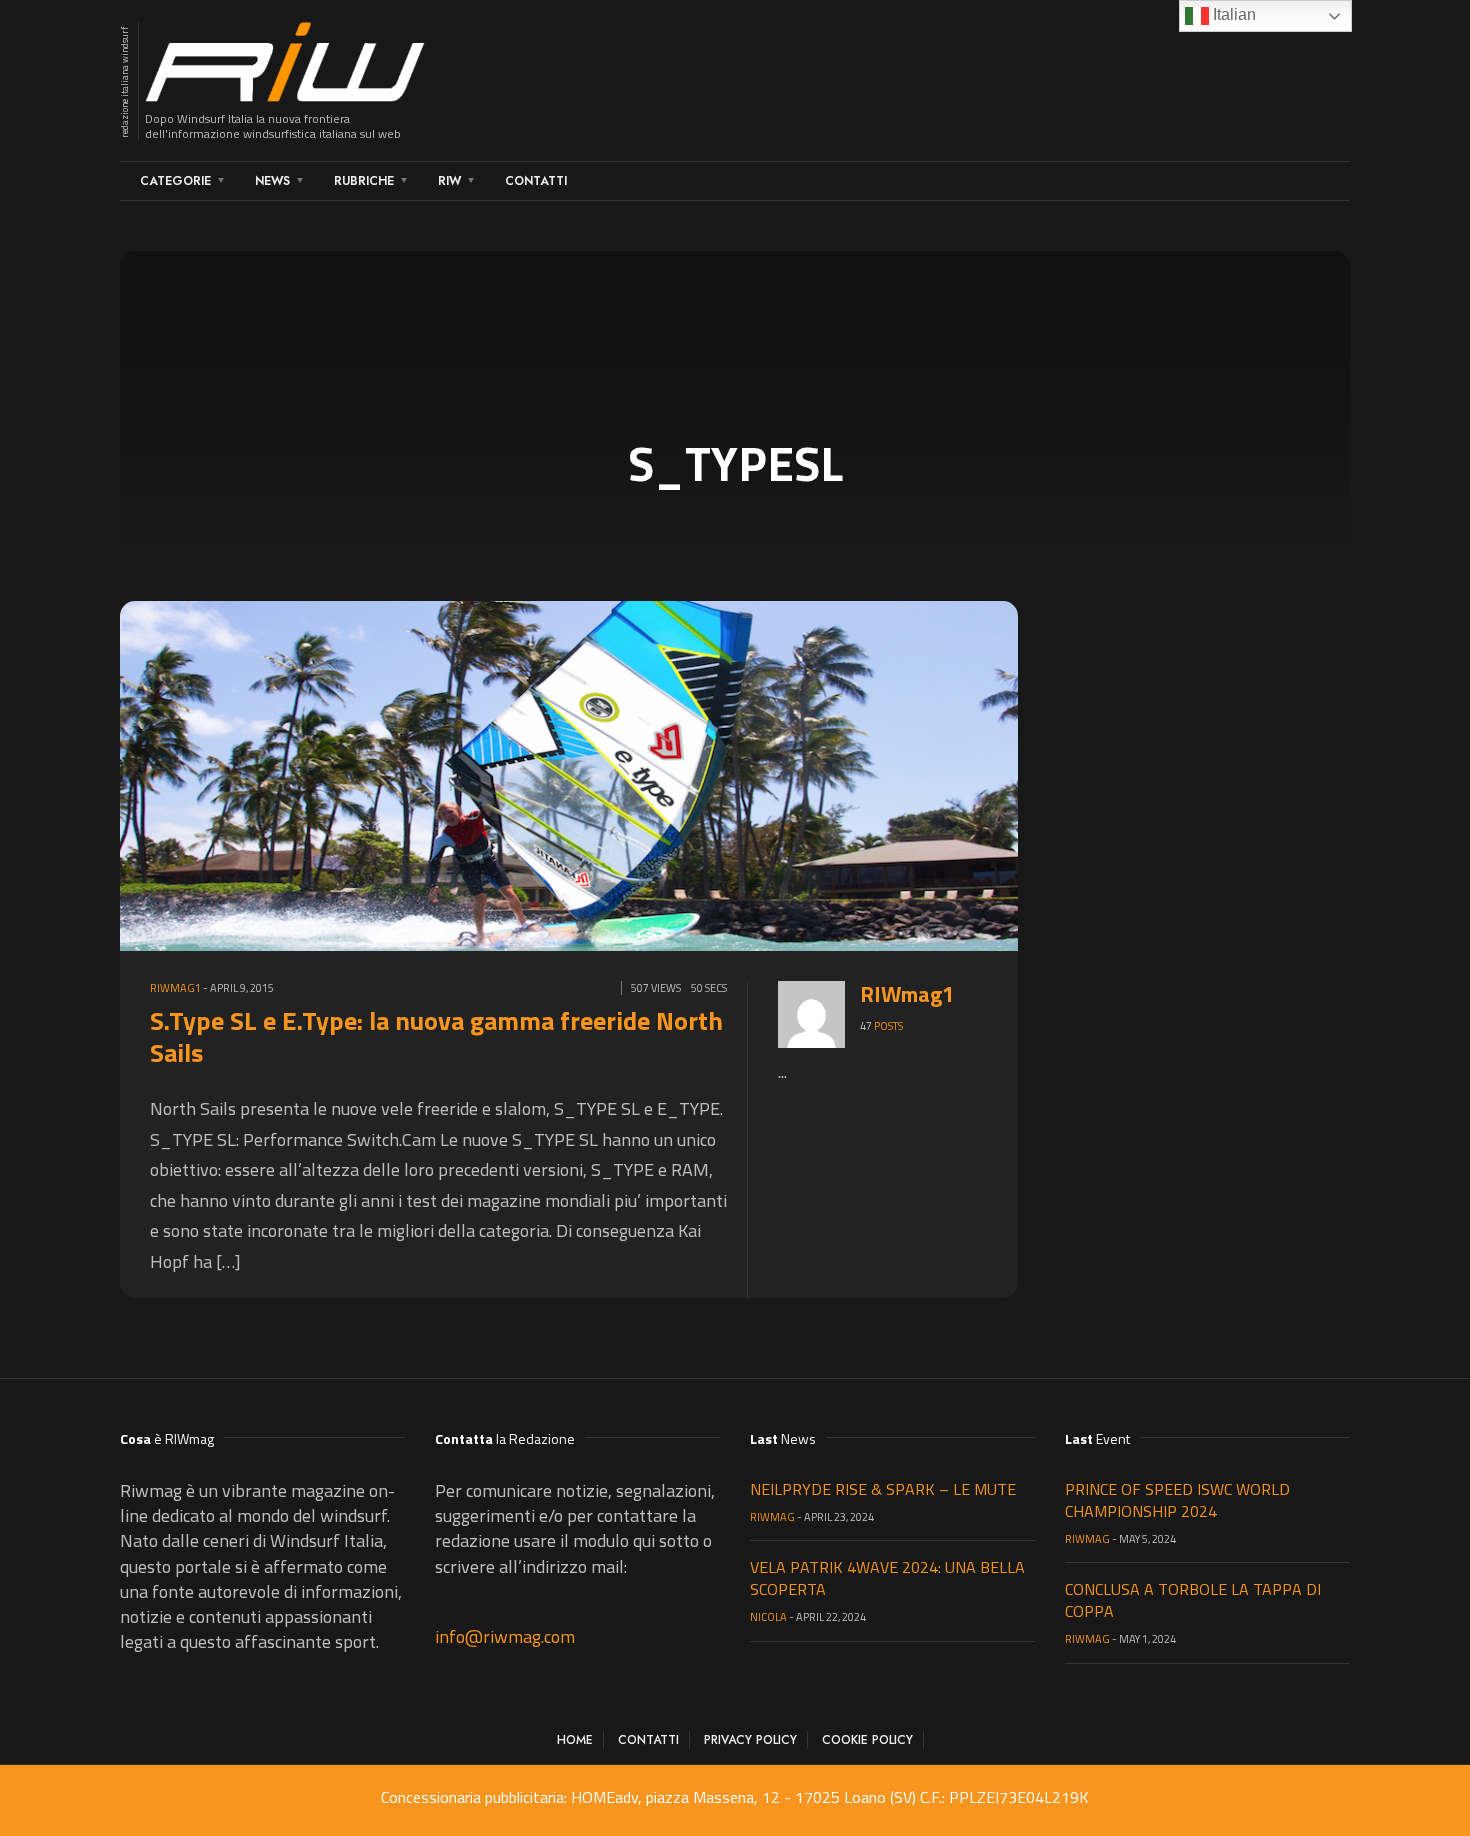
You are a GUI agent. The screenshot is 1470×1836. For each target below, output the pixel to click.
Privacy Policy (750, 1740)
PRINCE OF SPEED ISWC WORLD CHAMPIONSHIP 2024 (1177, 1500)
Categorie (175, 181)
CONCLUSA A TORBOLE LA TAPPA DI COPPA (1193, 1600)
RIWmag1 (175, 988)
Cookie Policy (867, 1740)
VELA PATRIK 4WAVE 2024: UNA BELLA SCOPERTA (887, 1578)
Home (575, 1740)
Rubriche (364, 181)
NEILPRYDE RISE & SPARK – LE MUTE (883, 1489)
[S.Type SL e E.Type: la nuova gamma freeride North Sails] (585, 773)
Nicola (768, 1617)
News (272, 181)
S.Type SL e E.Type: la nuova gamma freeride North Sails (436, 1036)
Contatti (536, 181)
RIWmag (772, 1517)
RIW (449, 181)
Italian (1232, 14)
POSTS (888, 1026)
